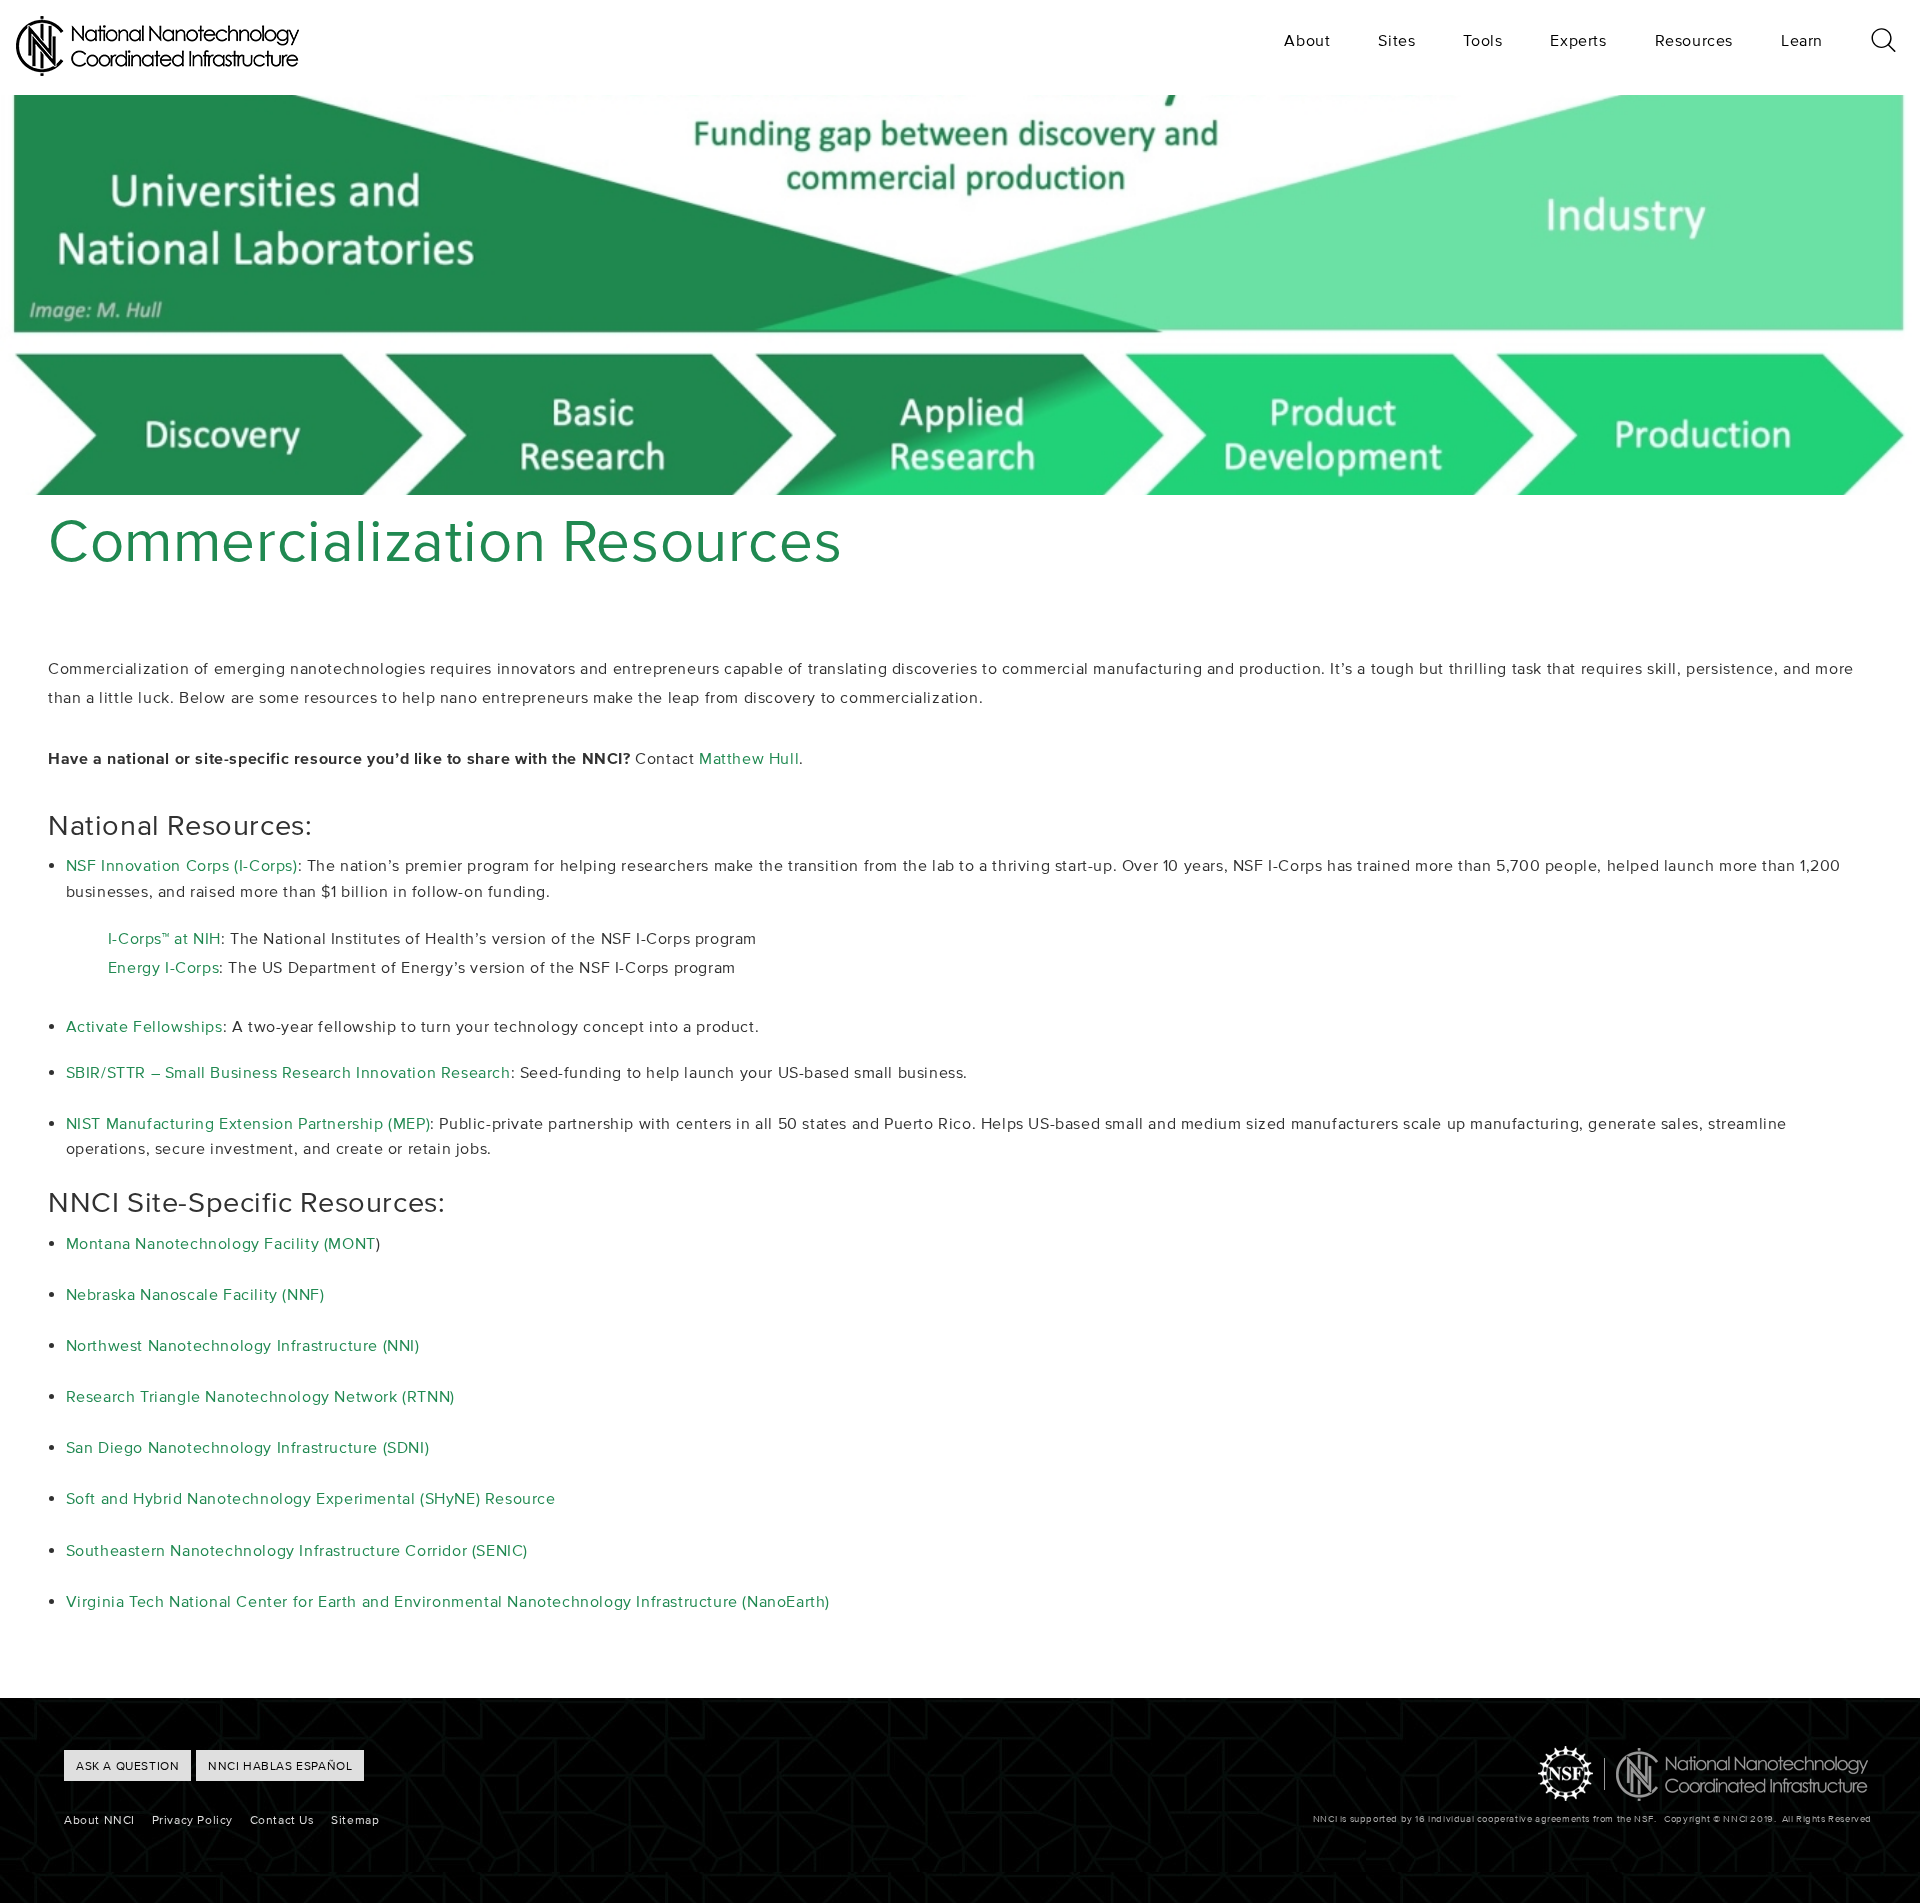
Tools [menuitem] (1482, 40)
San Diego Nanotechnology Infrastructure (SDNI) (248, 1447)
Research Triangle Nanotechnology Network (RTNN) (260, 1396)
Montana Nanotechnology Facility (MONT (221, 1243)
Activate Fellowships (144, 1026)
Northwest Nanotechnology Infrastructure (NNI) (243, 1345)
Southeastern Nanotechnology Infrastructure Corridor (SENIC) (297, 1550)
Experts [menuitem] (1578, 40)
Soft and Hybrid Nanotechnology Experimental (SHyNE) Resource (311, 1498)
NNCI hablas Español (280, 1765)
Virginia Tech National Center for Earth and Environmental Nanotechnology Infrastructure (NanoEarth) (448, 1601)
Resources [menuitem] (1694, 40)
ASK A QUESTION (127, 1765)
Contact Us (282, 1819)
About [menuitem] (1307, 40)
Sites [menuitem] (1396, 40)
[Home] (157, 70)
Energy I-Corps (163, 967)
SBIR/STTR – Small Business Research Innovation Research (288, 1072)
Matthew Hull (749, 758)
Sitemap (355, 1819)
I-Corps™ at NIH (164, 938)
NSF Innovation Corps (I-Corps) (182, 865)
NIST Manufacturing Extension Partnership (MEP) (248, 1123)
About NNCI (99, 1819)
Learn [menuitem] (1802, 40)
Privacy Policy (192, 1819)
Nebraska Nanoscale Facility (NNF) (195, 1294)
